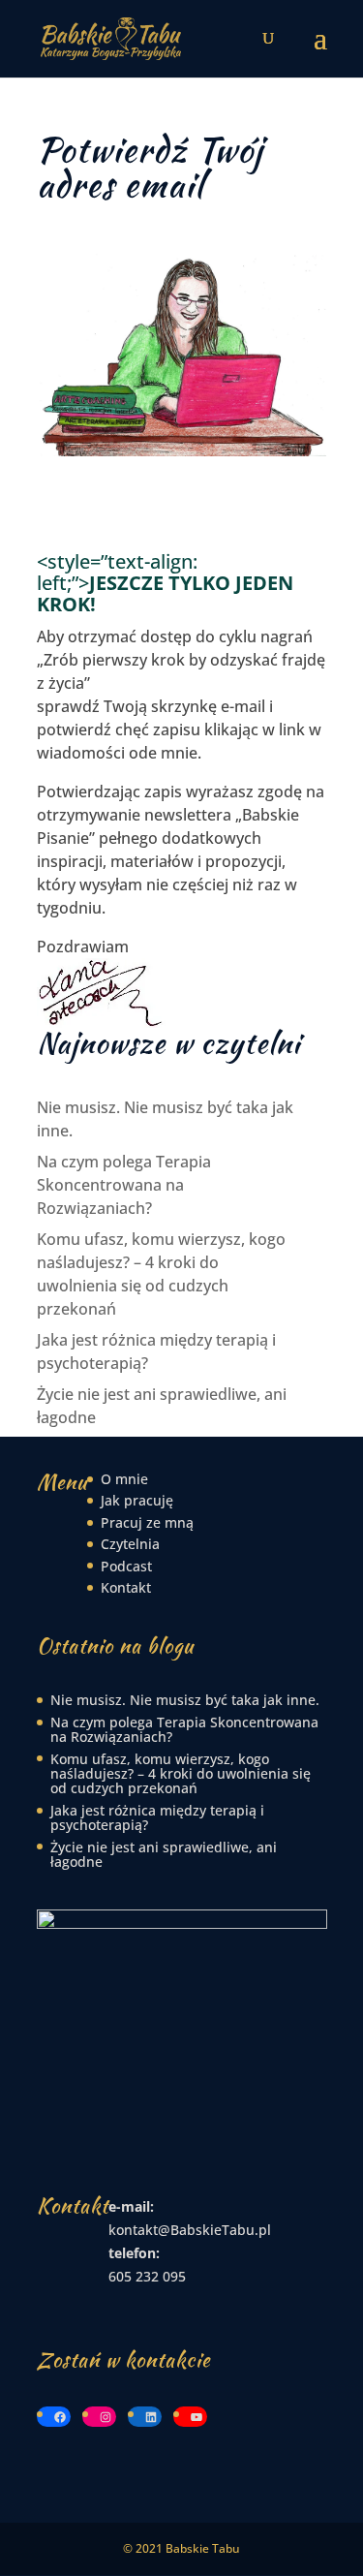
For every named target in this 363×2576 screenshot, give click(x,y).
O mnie (124, 1479)
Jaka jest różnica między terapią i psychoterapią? (157, 1817)
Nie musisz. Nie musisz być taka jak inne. (185, 1700)
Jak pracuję (137, 1500)
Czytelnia (130, 1544)
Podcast (126, 1566)
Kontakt (126, 1587)
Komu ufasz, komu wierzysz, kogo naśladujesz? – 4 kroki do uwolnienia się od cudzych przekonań (181, 1774)
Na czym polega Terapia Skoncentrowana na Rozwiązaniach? (124, 1185)
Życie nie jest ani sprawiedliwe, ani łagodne (164, 1854)
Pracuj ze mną (147, 1522)
